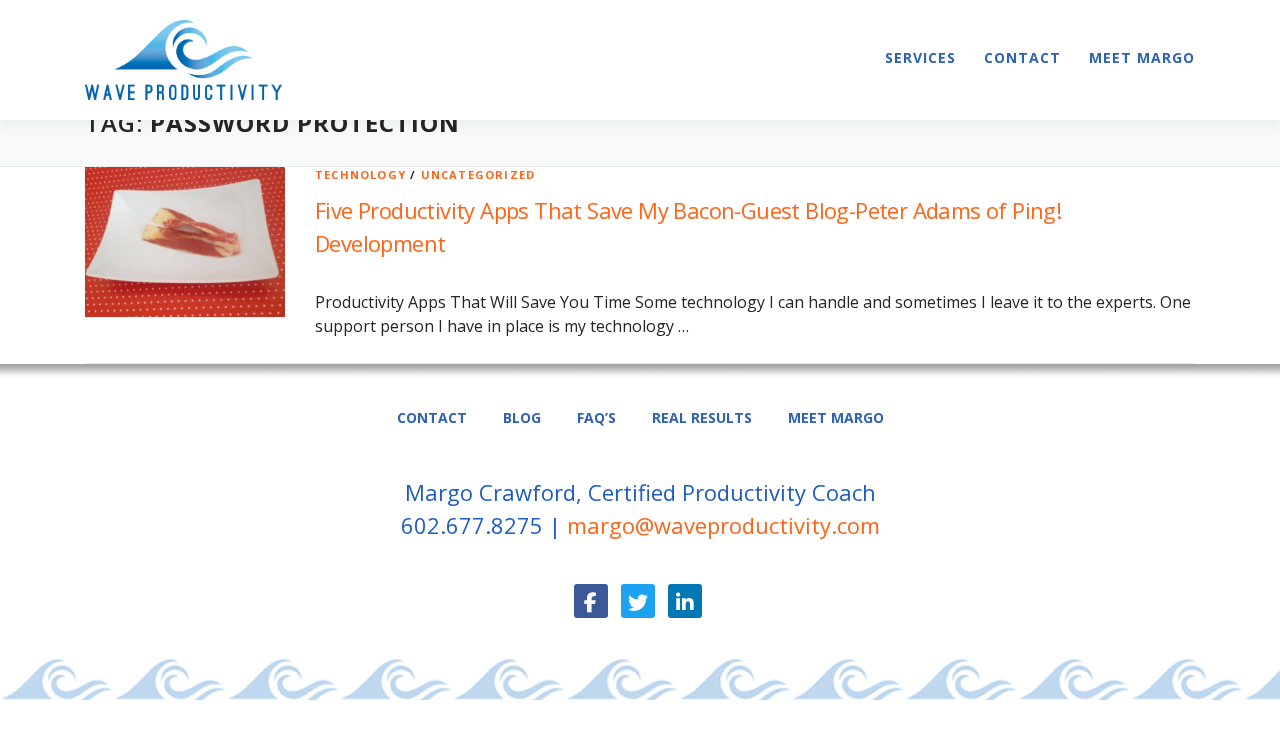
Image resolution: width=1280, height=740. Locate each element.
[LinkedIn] (685, 601)
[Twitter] (638, 601)
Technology (360, 174)
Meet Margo (1142, 57)
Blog (522, 417)
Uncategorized (478, 174)
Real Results (702, 417)
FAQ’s (596, 417)
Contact (1022, 57)
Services (920, 57)
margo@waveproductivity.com (723, 525)
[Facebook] (591, 601)
